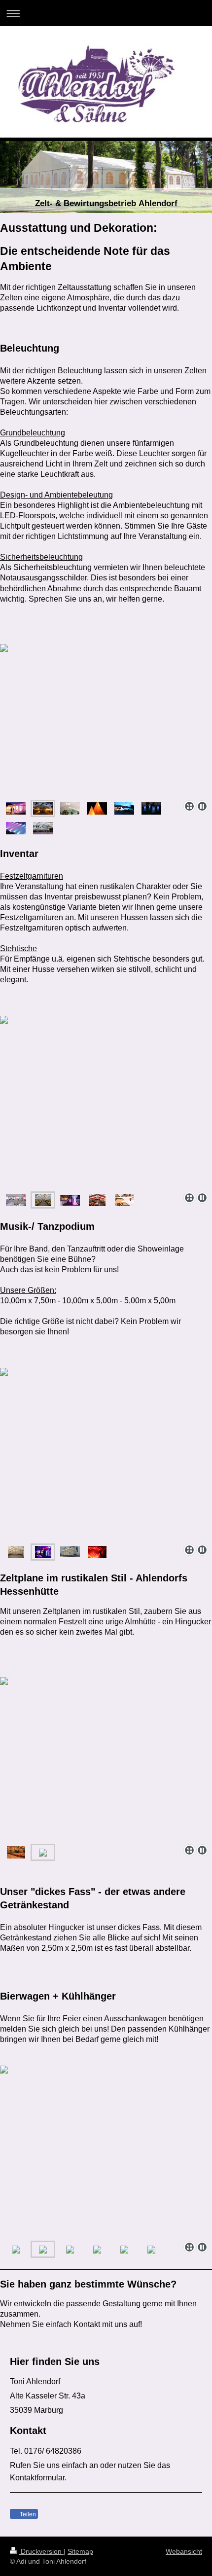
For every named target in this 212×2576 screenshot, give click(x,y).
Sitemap (80, 2551)
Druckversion (41, 2551)
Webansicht (184, 2551)
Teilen (27, 2514)
